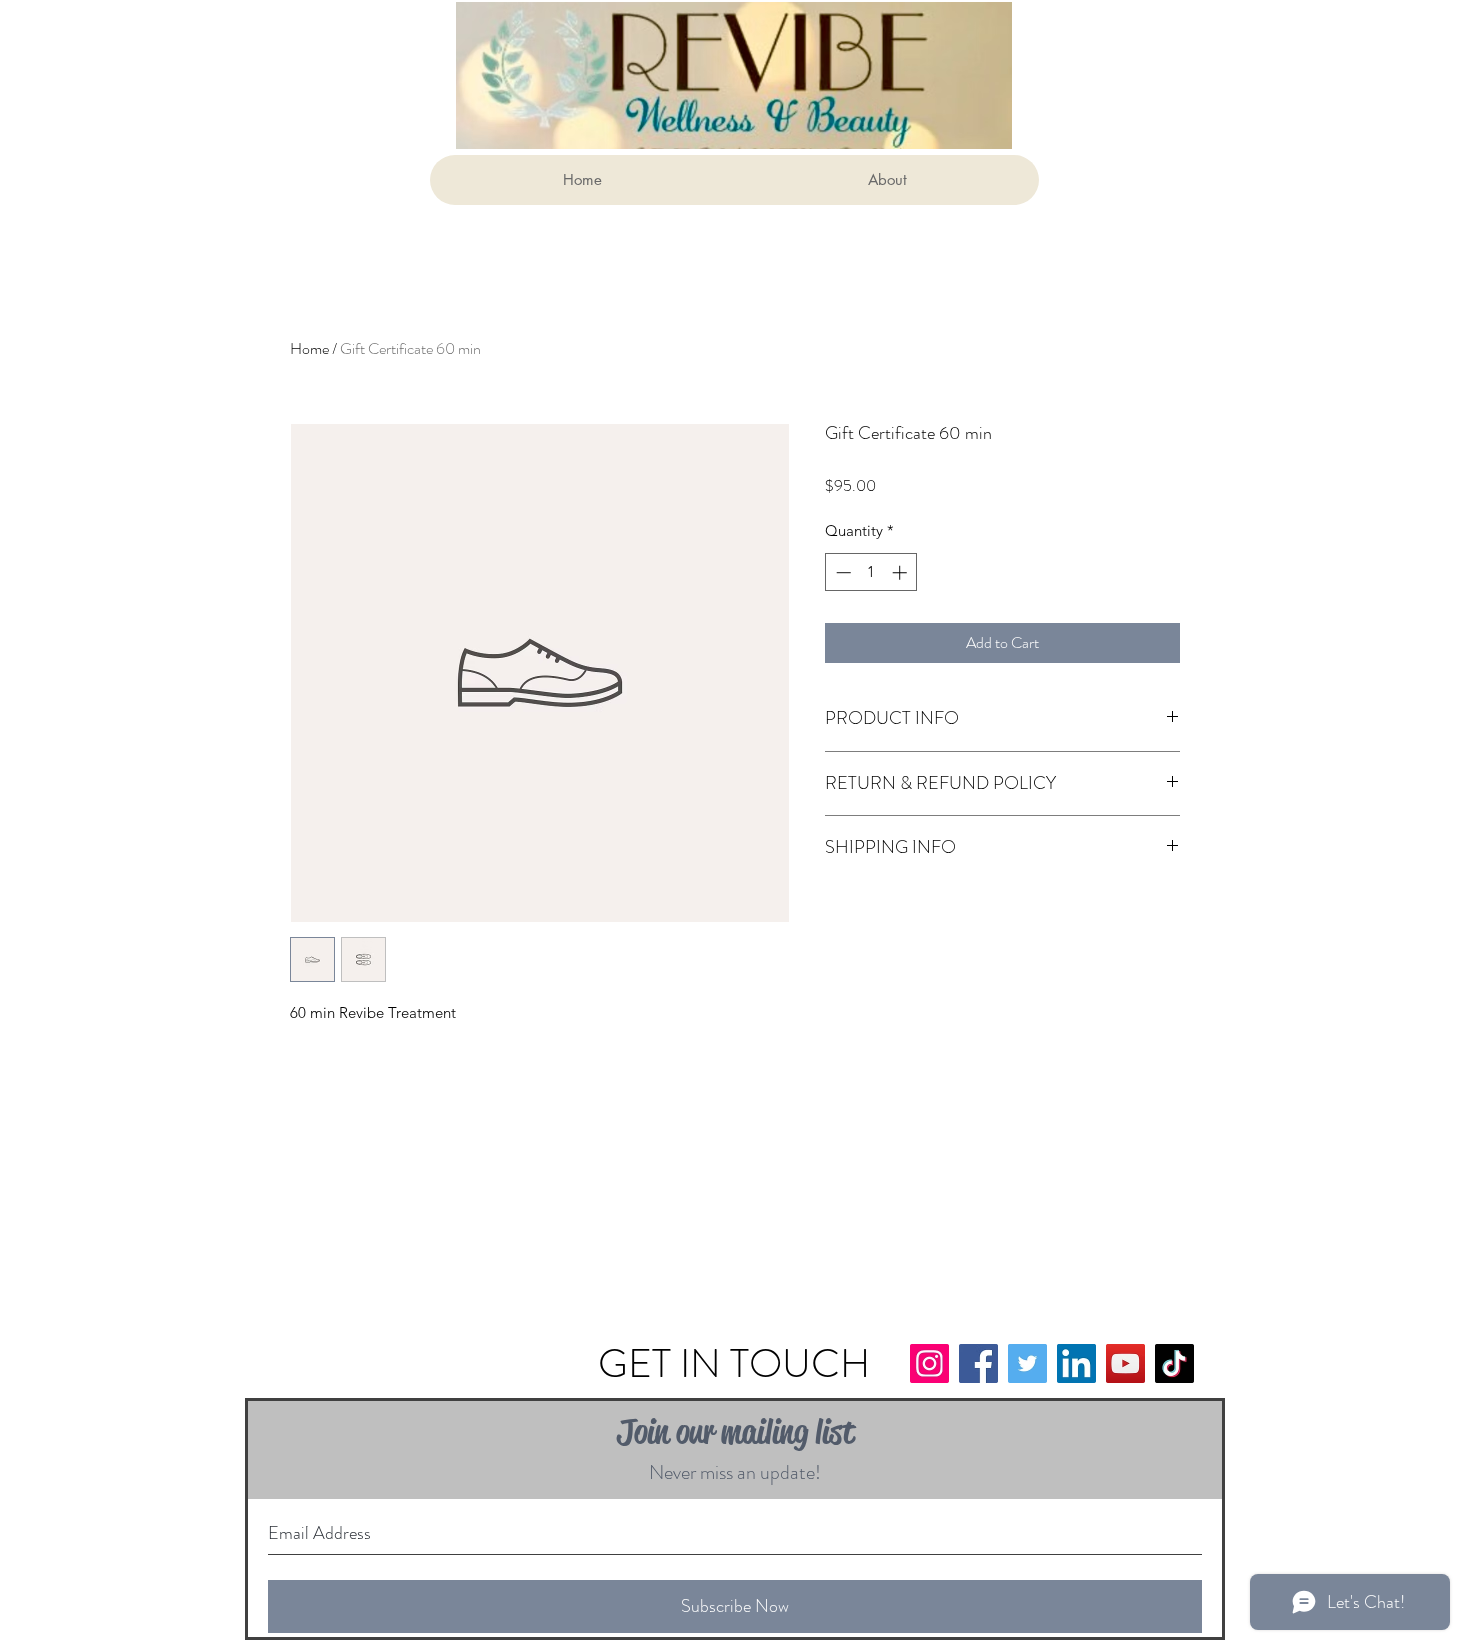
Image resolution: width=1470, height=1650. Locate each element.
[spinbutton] (871, 572)
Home (309, 348)
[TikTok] (1174, 1363)
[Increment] (901, 572)
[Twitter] (1027, 1363)
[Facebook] (978, 1363)
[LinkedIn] (1076, 1363)
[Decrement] (841, 572)
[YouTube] (1125, 1363)
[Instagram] (929, 1363)
